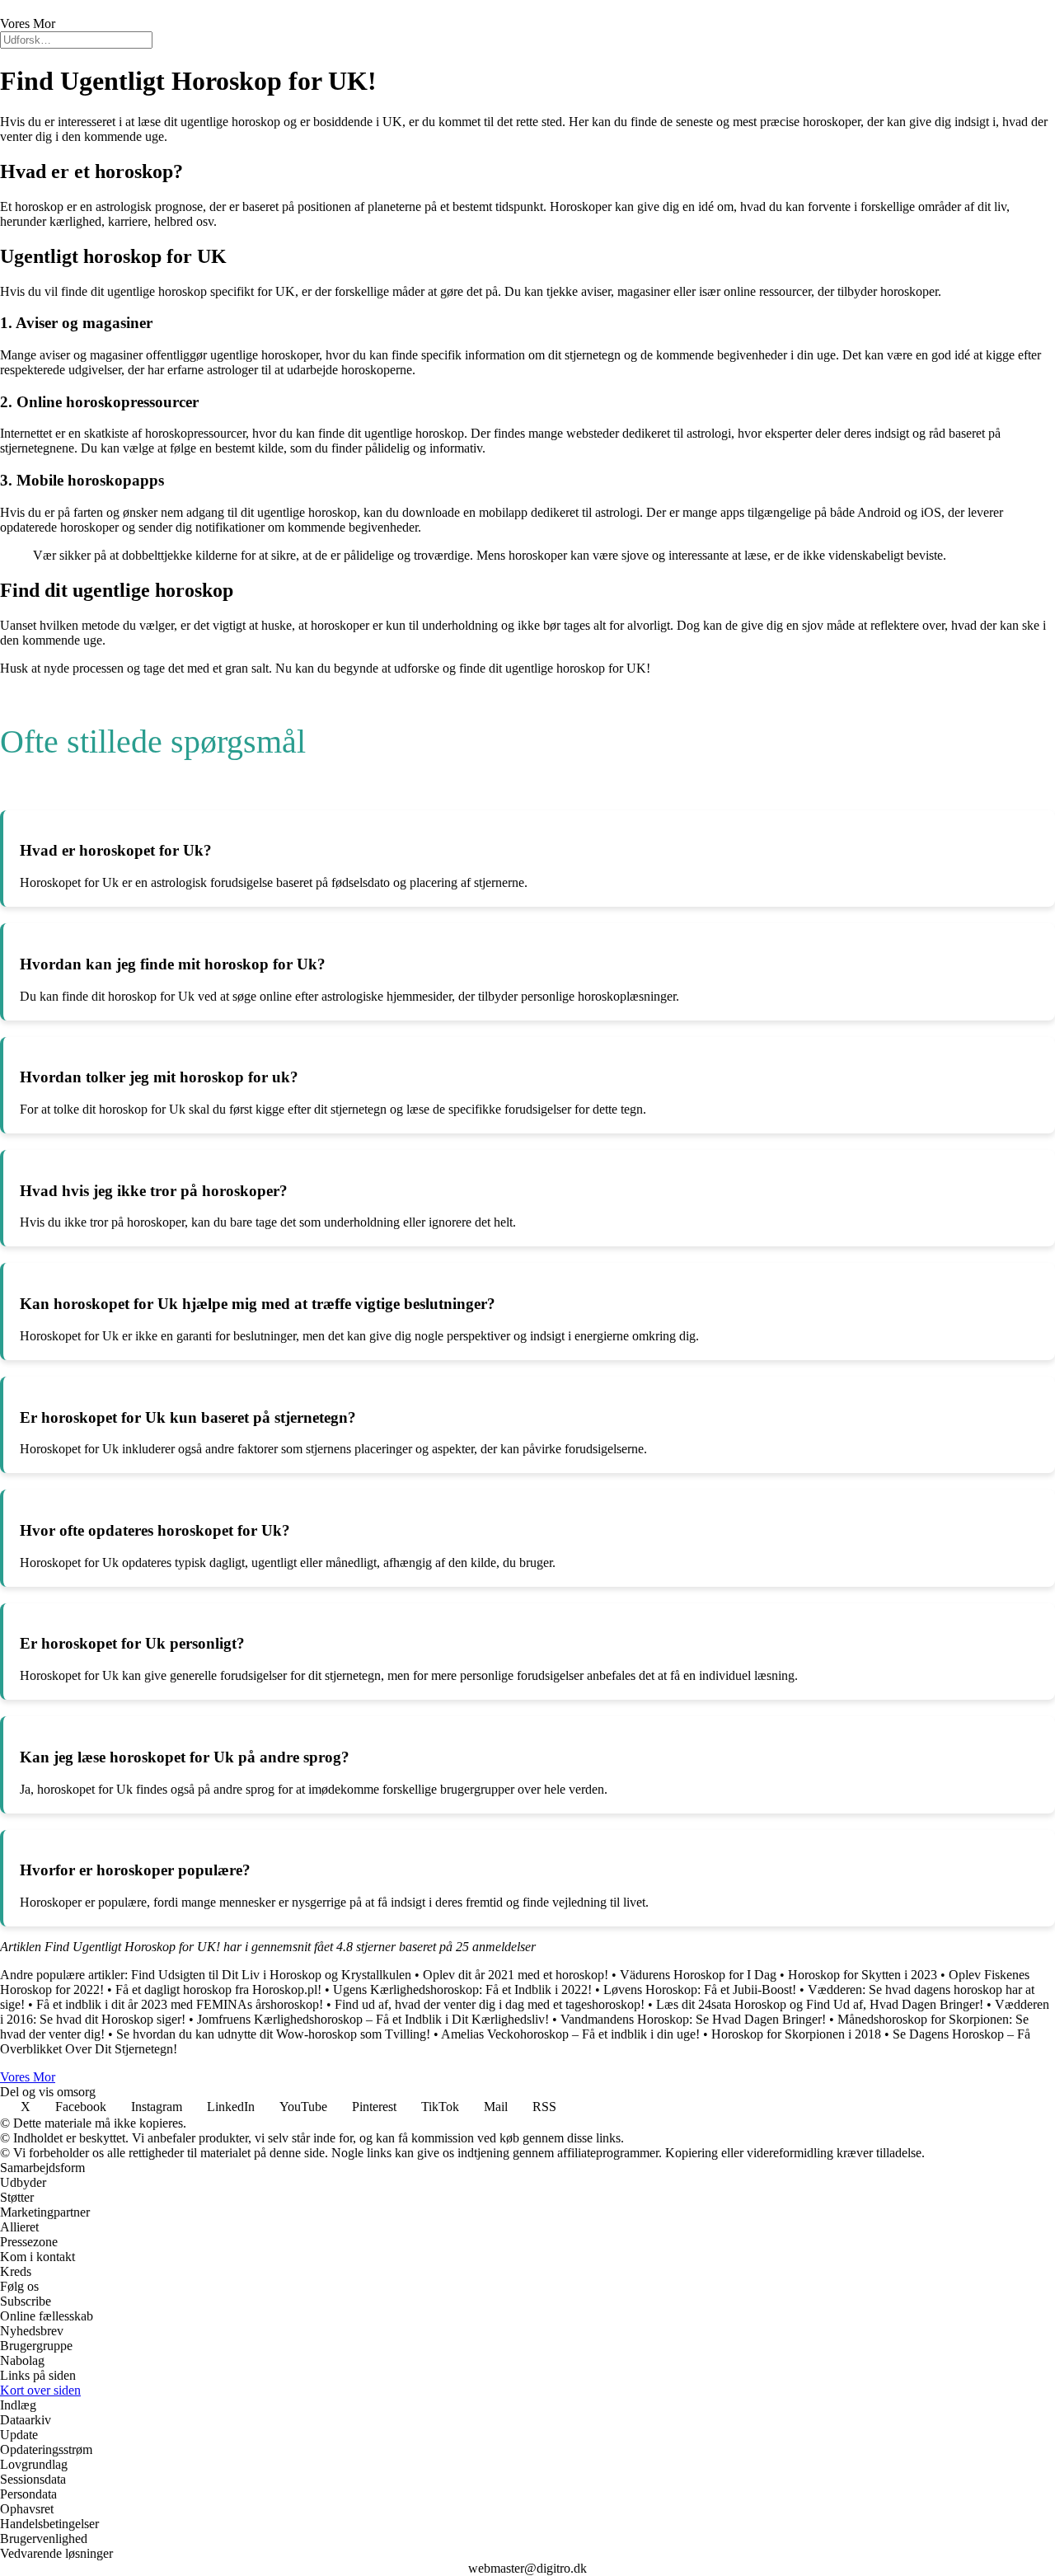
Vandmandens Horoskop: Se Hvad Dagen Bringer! (693, 2019)
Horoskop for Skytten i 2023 (863, 1975)
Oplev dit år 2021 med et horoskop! (516, 1975)
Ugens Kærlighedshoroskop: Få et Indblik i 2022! (462, 1989)
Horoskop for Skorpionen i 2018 (796, 2034)
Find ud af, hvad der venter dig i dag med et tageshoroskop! (490, 2004)
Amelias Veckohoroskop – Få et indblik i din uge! (570, 2034)
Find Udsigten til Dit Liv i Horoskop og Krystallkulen (271, 1975)
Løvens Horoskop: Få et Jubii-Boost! (700, 1989)
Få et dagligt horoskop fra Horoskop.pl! (218, 1989)
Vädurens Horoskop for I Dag (698, 1975)
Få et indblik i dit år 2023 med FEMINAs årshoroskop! (180, 2004)
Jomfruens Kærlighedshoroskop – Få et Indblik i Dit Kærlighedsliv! (373, 2019)
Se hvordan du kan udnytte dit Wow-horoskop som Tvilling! (273, 2034)
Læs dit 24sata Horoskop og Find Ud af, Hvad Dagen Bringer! (820, 2004)
